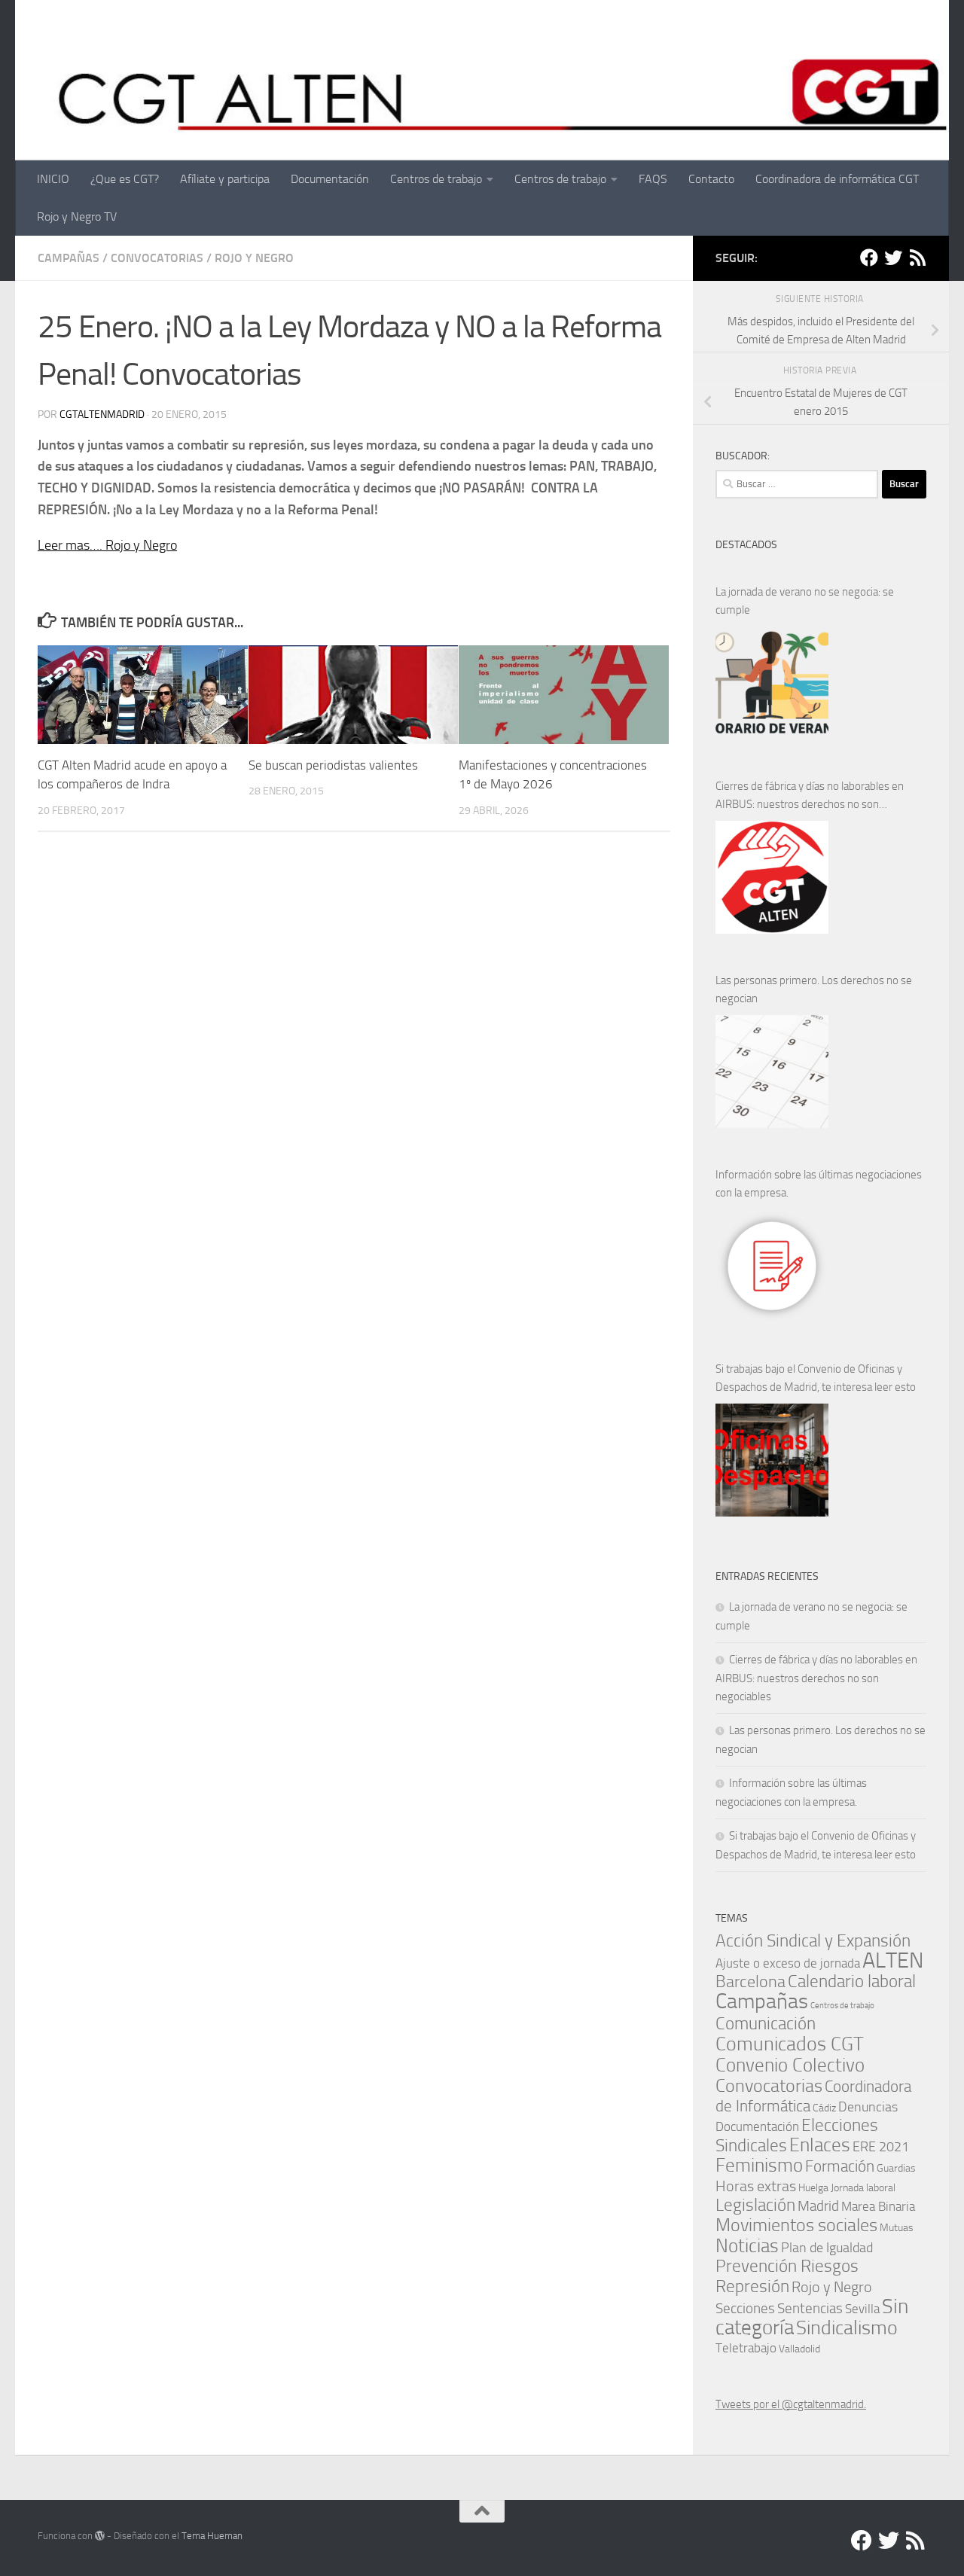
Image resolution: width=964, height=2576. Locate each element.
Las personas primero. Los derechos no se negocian (814, 989)
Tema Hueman (212, 2536)
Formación (840, 2166)
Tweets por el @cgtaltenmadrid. (791, 2404)
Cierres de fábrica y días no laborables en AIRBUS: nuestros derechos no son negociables (810, 796)
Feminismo (759, 2165)
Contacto (711, 179)
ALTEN (893, 1960)
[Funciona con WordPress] (100, 2536)
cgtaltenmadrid (102, 415)
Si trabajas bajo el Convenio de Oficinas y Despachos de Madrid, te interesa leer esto (816, 1378)
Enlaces (820, 2145)
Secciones (745, 2308)
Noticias (747, 2245)
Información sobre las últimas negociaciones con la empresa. (819, 1184)
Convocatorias (157, 258)
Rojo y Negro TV (77, 216)
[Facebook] (869, 258)
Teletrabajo (746, 2348)
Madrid (818, 2206)
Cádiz (824, 2108)
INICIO (53, 179)
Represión (752, 2286)
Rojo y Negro (254, 258)
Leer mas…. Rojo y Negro (107, 545)
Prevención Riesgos (787, 2266)
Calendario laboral (852, 1982)
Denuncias (868, 2107)
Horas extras (756, 2186)
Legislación (755, 2205)
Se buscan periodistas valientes (333, 765)
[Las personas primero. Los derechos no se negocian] (772, 1072)
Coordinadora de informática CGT (837, 179)
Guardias (896, 2168)
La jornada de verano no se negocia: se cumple (805, 601)
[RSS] (917, 258)
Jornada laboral (863, 2187)
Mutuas (897, 2227)
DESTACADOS (746, 545)
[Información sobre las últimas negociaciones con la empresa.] (772, 1266)
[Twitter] (893, 258)
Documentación (330, 179)
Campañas (69, 258)
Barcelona (750, 1982)
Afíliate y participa (225, 179)
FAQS (653, 179)
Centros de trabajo (436, 179)
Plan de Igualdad (827, 2248)
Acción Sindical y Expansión (813, 1941)
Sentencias (810, 2308)
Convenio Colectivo (790, 2065)
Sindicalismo (847, 2328)
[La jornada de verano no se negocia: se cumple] (772, 683)
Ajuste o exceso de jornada (788, 1963)
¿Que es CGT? (125, 179)
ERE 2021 (881, 2147)
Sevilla (862, 2309)
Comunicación (766, 2024)
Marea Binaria (878, 2206)
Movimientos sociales (796, 2225)
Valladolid (799, 2349)
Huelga (813, 2187)
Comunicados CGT (790, 2044)
